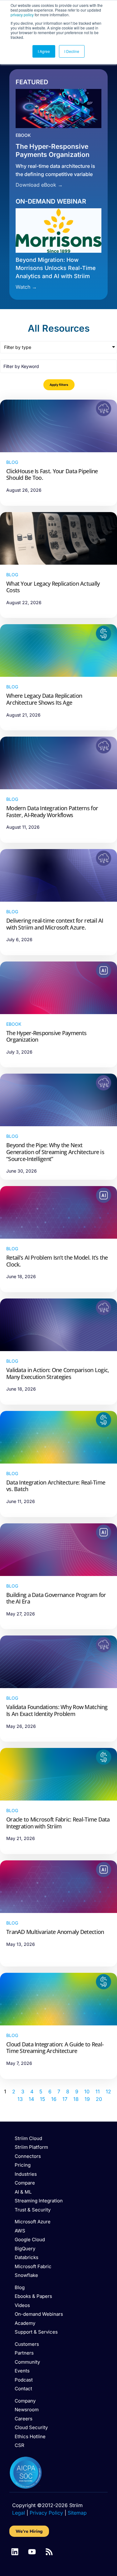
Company (25, 2401)
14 (31, 2099)
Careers (24, 2419)
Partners (24, 2353)
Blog (20, 2287)
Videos (22, 2305)
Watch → (26, 287)
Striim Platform (31, 2147)
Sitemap (77, 2513)
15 (43, 2099)
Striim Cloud (28, 2138)
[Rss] (49, 2552)
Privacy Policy (46, 2513)
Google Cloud (30, 2239)
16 (54, 2099)
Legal (19, 2513)
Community (27, 2362)
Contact (23, 2389)
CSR (19, 2445)
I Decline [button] (72, 51)
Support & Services (36, 2332)
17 (65, 2099)
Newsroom (27, 2410)
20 (99, 2099)
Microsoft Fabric (33, 2266)
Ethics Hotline (30, 2436)
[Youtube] (32, 2552)
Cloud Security (31, 2427)
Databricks (27, 2257)
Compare (25, 2183)
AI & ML (23, 2192)
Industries (26, 2174)
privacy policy (22, 15)
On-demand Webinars (39, 2314)
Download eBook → (39, 185)
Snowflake (26, 2275)
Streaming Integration (39, 2201)
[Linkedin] (15, 2552)
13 (20, 2099)
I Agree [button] (44, 51)
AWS (20, 2231)
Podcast (24, 2380)
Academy (25, 2323)
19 (87, 2099)
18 (76, 2099)
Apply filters (59, 385)
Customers (27, 2344)
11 (98, 2091)
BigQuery (25, 2249)
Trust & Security (33, 2210)
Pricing (23, 2165)
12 (108, 2091)
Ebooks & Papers (33, 2296)
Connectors (28, 2156)
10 (87, 2091)
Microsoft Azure (33, 2222)
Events (22, 2371)
